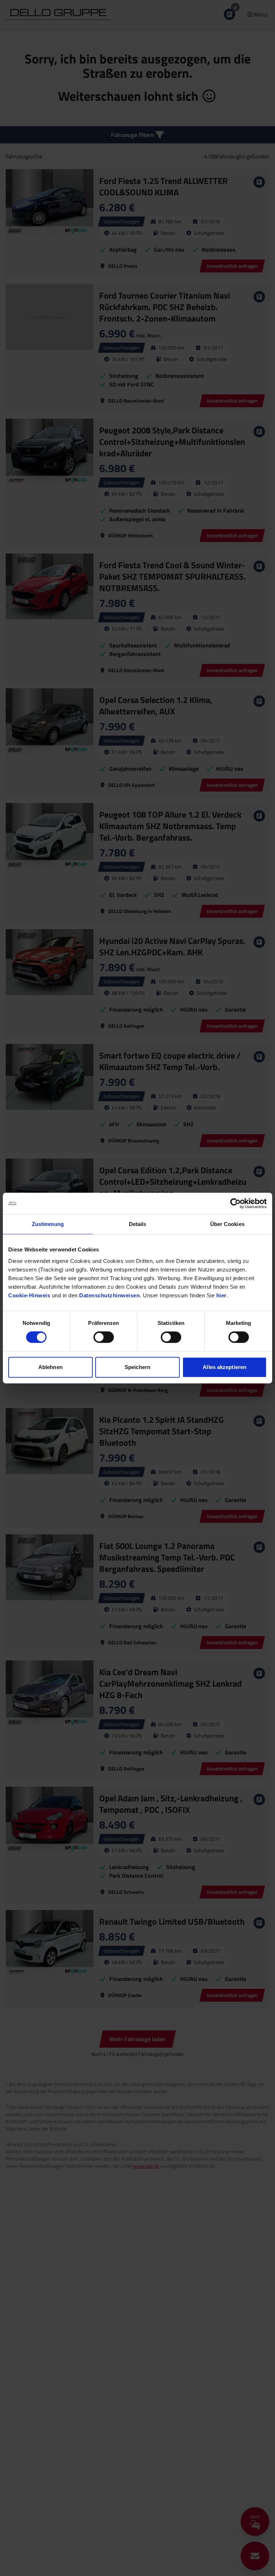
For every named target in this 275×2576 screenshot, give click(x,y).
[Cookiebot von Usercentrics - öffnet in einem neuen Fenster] (235, 1203)
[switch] (104, 1337)
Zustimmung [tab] (48, 1224)
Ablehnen (50, 1367)
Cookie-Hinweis (29, 1295)
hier (221, 1295)
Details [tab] (138, 1224)
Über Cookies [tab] (227, 1224)
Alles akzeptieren (225, 1367)
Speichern (137, 1367)
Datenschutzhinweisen (109, 1295)
